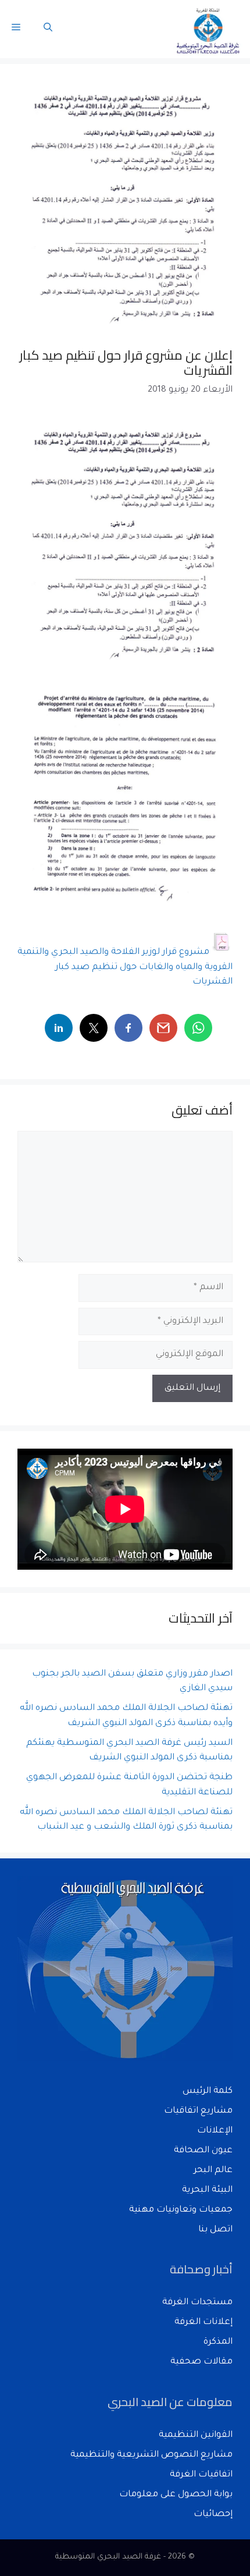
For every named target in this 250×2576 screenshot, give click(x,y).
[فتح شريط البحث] (48, 29)
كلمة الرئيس (208, 2091)
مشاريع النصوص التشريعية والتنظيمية (151, 2455)
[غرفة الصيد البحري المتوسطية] (209, 29)
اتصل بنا (215, 2230)
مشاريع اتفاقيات (198, 2111)
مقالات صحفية (201, 2362)
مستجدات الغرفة (197, 2303)
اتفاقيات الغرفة (201, 2475)
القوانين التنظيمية (196, 2435)
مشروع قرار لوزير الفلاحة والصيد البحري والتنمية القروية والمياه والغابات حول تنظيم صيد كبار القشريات (125, 967)
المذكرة (218, 2342)
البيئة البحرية (207, 2190)
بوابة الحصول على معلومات (176, 2495)
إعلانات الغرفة (203, 2323)
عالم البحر (213, 2171)
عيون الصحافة (203, 2151)
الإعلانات (215, 2131)
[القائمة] (16, 29)
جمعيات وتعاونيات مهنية (181, 2210)
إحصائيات (213, 2515)
